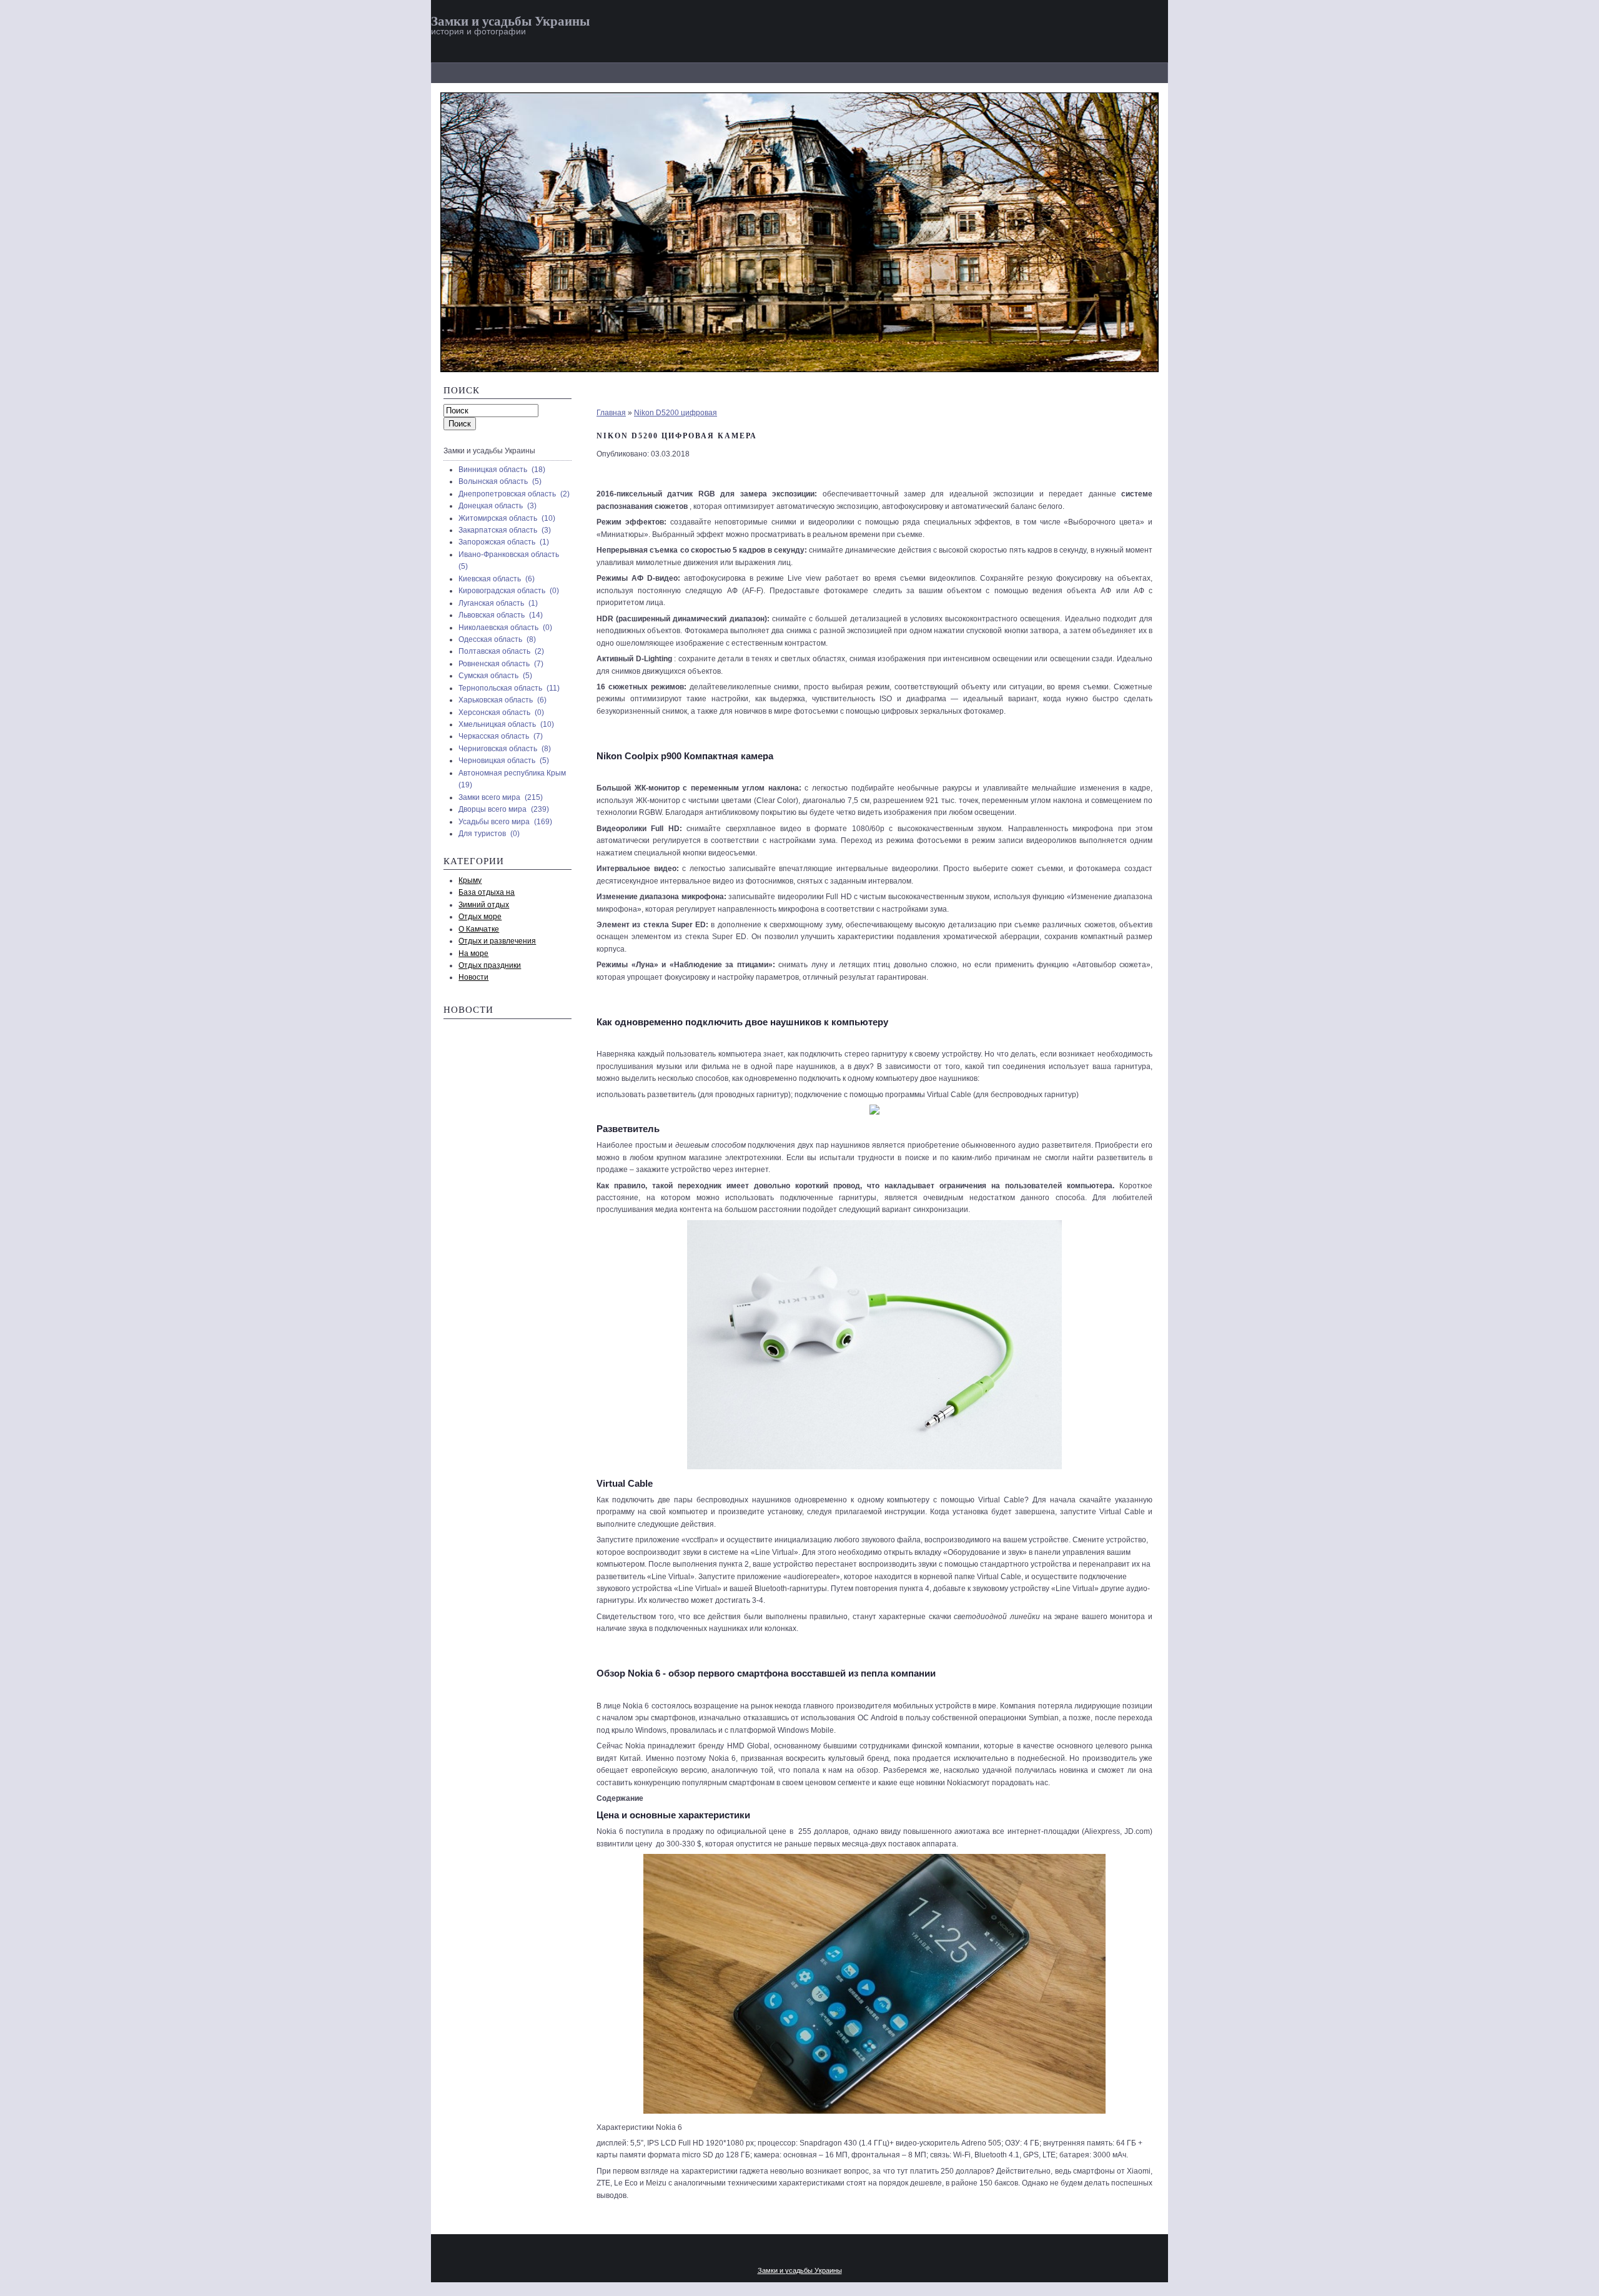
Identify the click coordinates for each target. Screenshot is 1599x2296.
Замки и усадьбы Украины (510, 21)
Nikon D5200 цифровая (676, 413)
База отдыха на (487, 892)
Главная (611, 413)
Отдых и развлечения (497, 941)
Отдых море (480, 917)
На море (473, 953)
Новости (473, 977)
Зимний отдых (484, 905)
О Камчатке (479, 929)
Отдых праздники (490, 965)
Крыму (470, 880)
